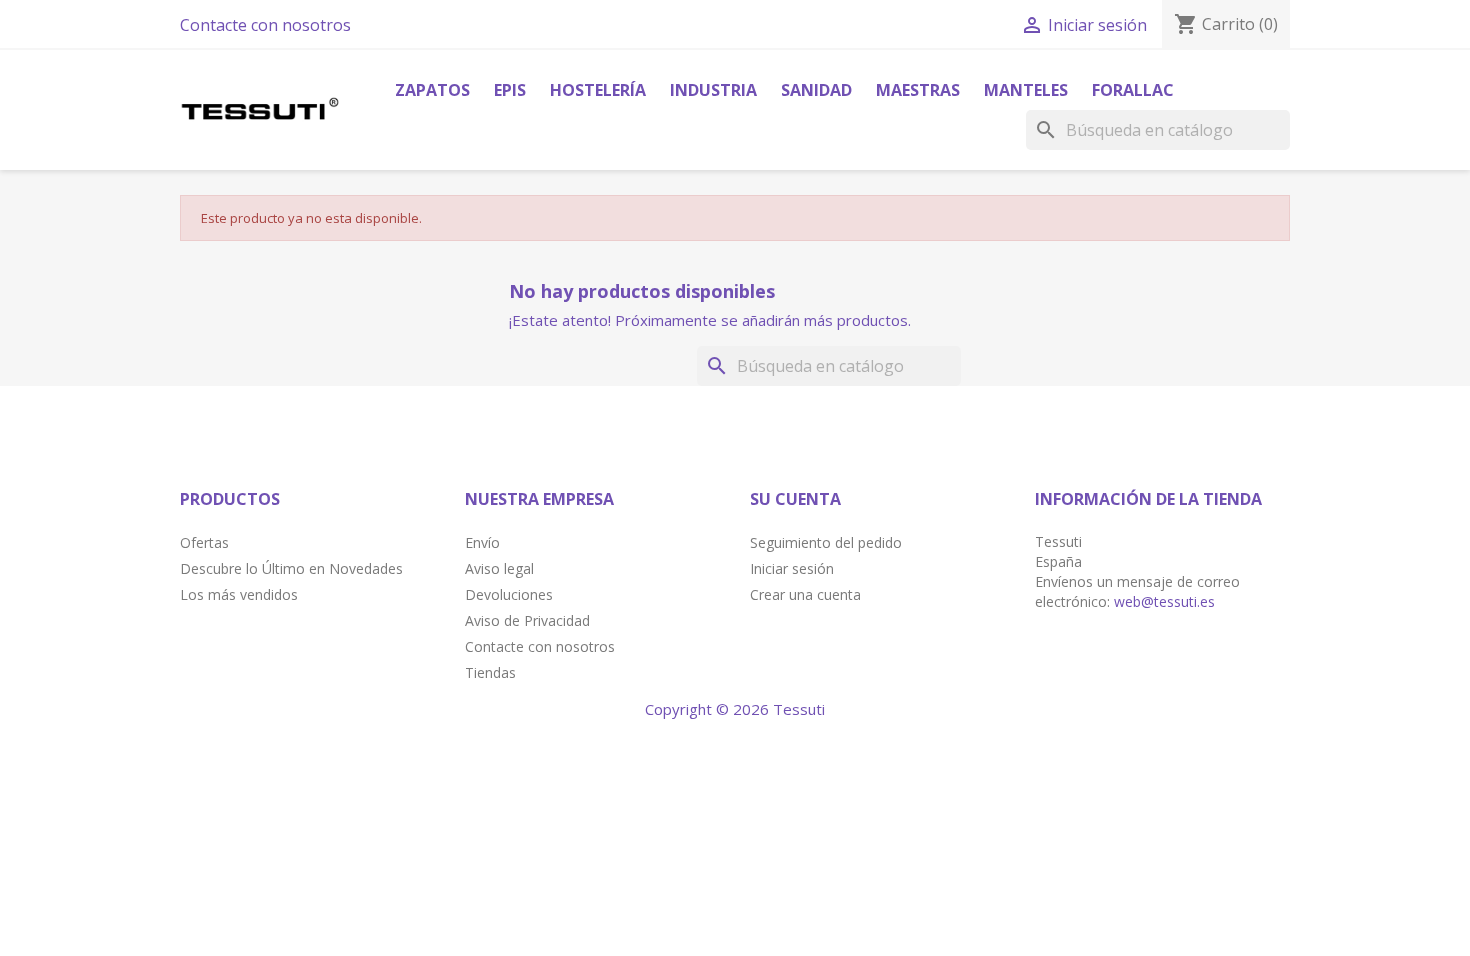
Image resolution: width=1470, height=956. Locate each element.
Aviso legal (499, 568)
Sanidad (816, 90)
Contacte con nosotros (265, 25)
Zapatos (432, 90)
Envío (482, 542)
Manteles (1026, 90)
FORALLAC (1133, 90)
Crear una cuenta (805, 594)
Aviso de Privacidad (527, 620)
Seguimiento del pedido (826, 542)
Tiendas (490, 672)
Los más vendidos (239, 594)
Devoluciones (509, 594)
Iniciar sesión (792, 568)
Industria (713, 90)
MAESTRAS (918, 90)
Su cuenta (795, 499)
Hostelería (598, 90)
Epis (510, 90)
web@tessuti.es (1164, 601)
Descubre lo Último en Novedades (291, 568)
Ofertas (204, 542)
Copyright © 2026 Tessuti (735, 709)
